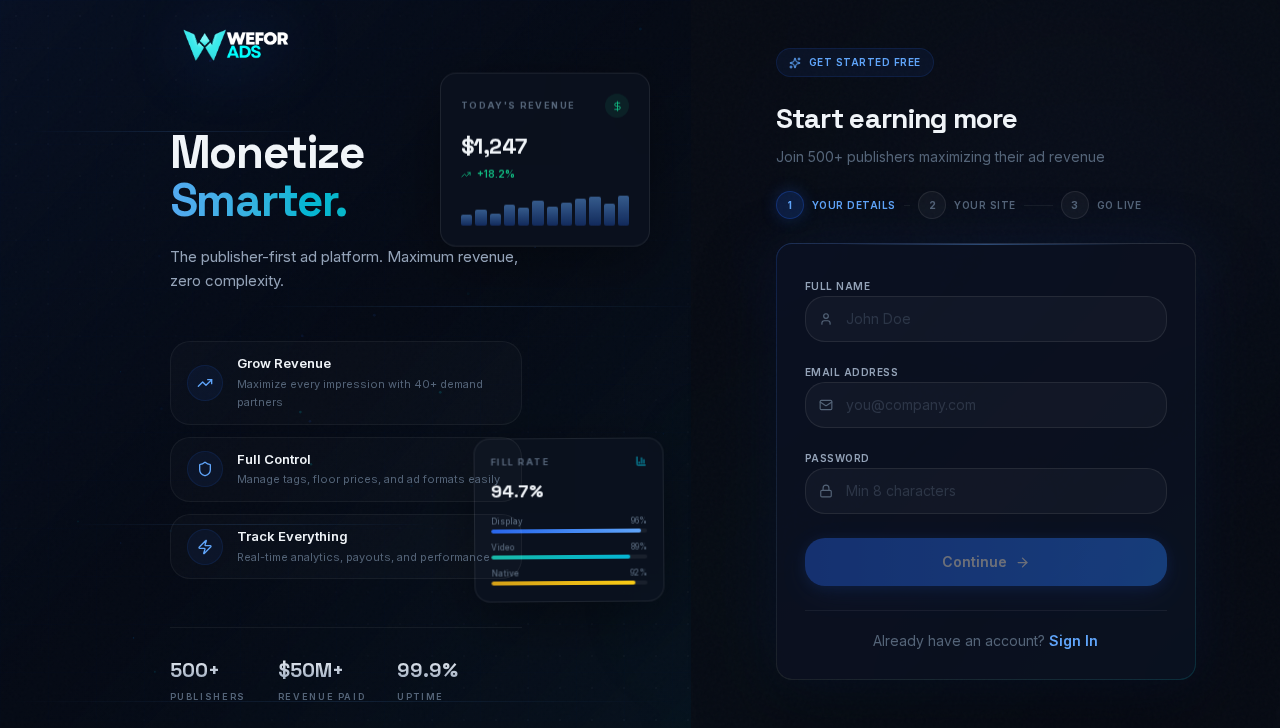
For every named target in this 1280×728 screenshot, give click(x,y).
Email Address (852, 372)
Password (837, 458)
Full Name (838, 286)
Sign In (1073, 640)
